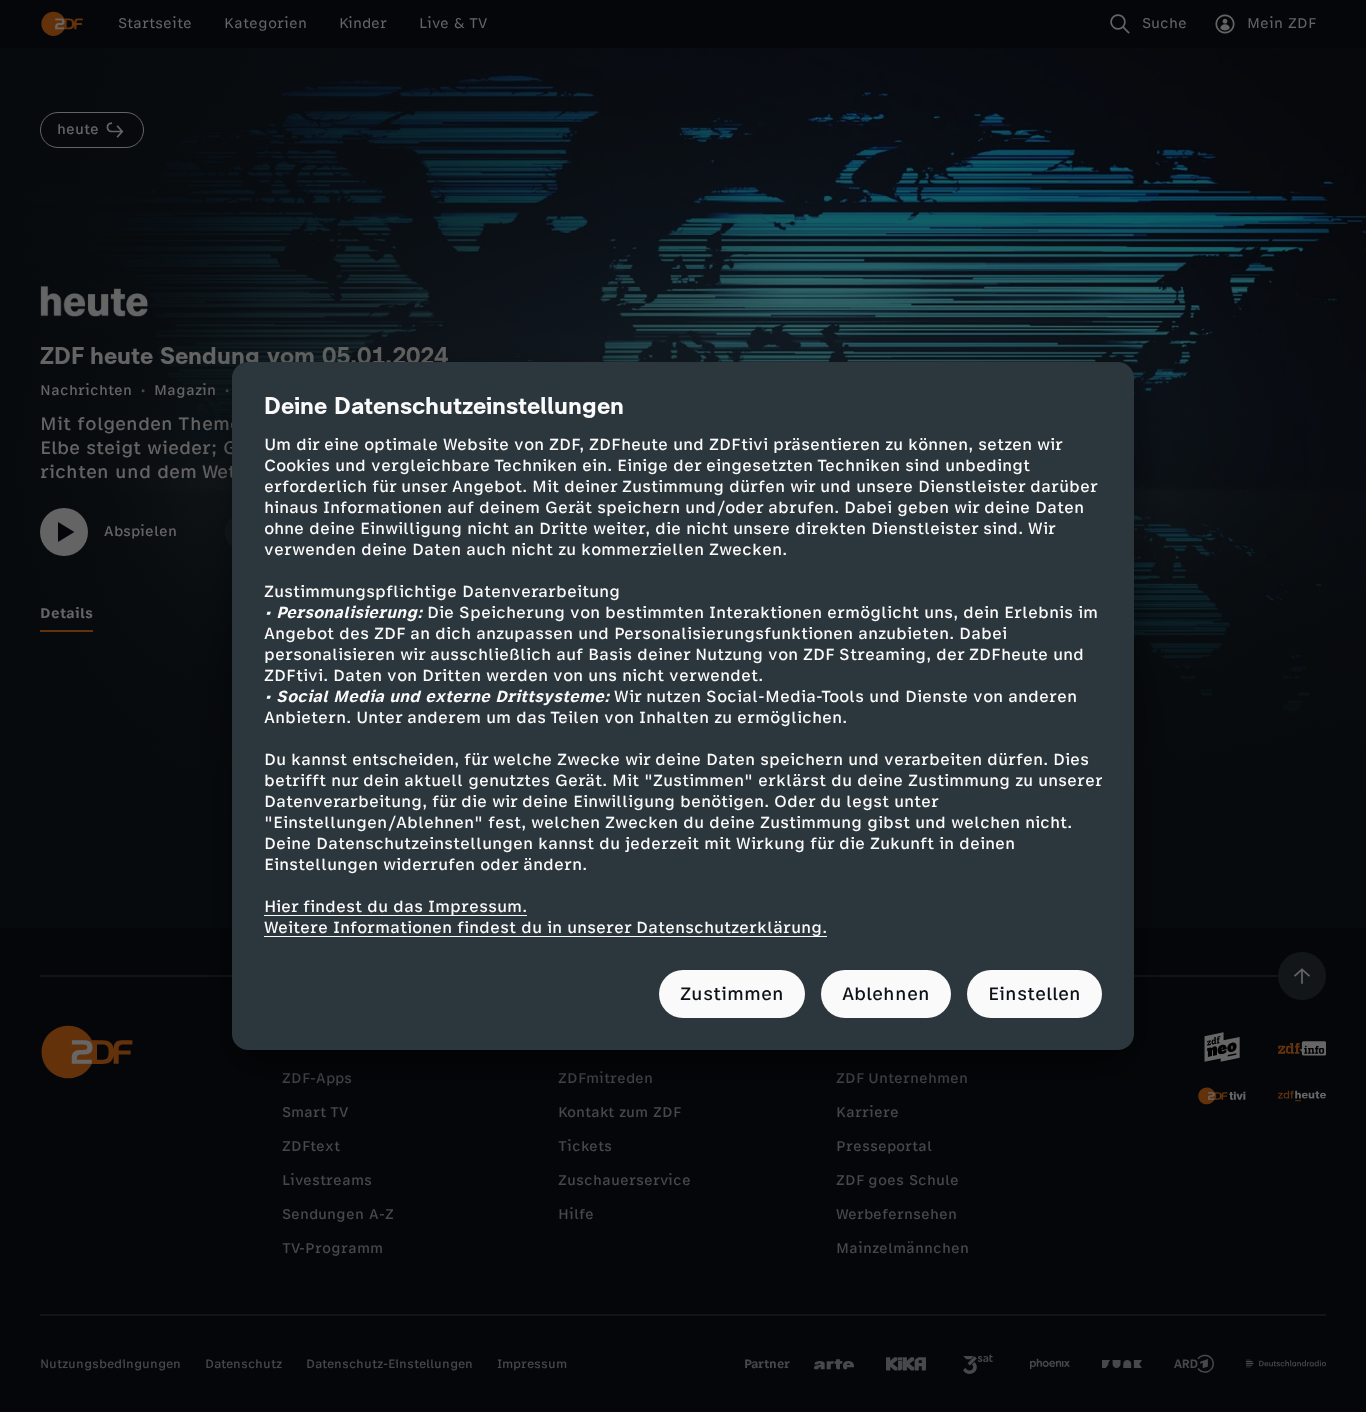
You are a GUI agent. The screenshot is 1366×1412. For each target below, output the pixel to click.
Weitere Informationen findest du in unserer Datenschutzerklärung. (545, 927)
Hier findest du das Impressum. (395, 906)
